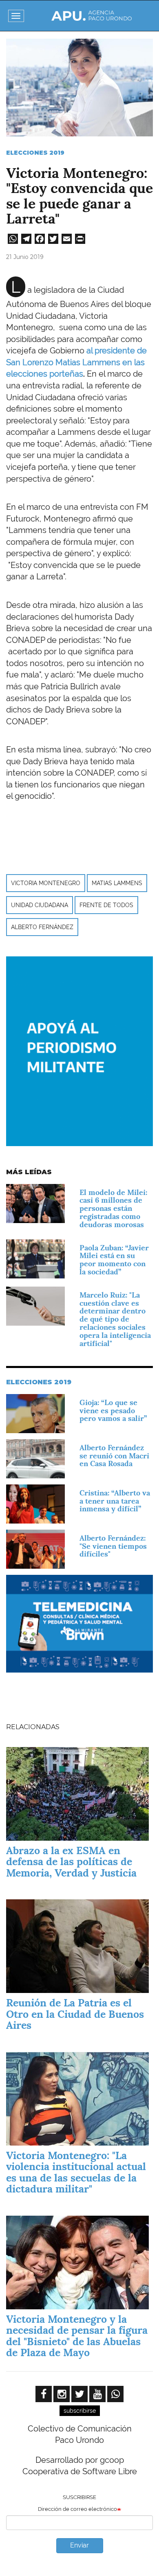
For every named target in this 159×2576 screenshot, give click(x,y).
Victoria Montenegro (46, 883)
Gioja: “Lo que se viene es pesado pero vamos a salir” (113, 1411)
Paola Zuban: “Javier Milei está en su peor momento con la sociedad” (114, 1260)
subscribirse (80, 2411)
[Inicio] (92, 16)
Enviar (79, 2545)
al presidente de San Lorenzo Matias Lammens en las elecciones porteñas (76, 362)
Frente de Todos (106, 905)
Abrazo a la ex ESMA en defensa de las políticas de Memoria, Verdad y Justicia (71, 1862)
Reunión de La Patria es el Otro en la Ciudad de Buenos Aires (75, 2014)
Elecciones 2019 (35, 153)
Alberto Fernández (42, 927)
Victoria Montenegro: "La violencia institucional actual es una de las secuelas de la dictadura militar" (76, 2172)
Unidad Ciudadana (40, 905)
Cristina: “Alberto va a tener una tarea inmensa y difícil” (115, 1501)
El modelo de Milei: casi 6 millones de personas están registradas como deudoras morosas (113, 1208)
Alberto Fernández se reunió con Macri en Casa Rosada (114, 1456)
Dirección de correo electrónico (77, 2509)
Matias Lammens (117, 883)
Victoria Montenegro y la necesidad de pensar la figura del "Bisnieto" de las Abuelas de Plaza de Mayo (77, 2336)
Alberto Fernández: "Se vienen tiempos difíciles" (113, 1546)
